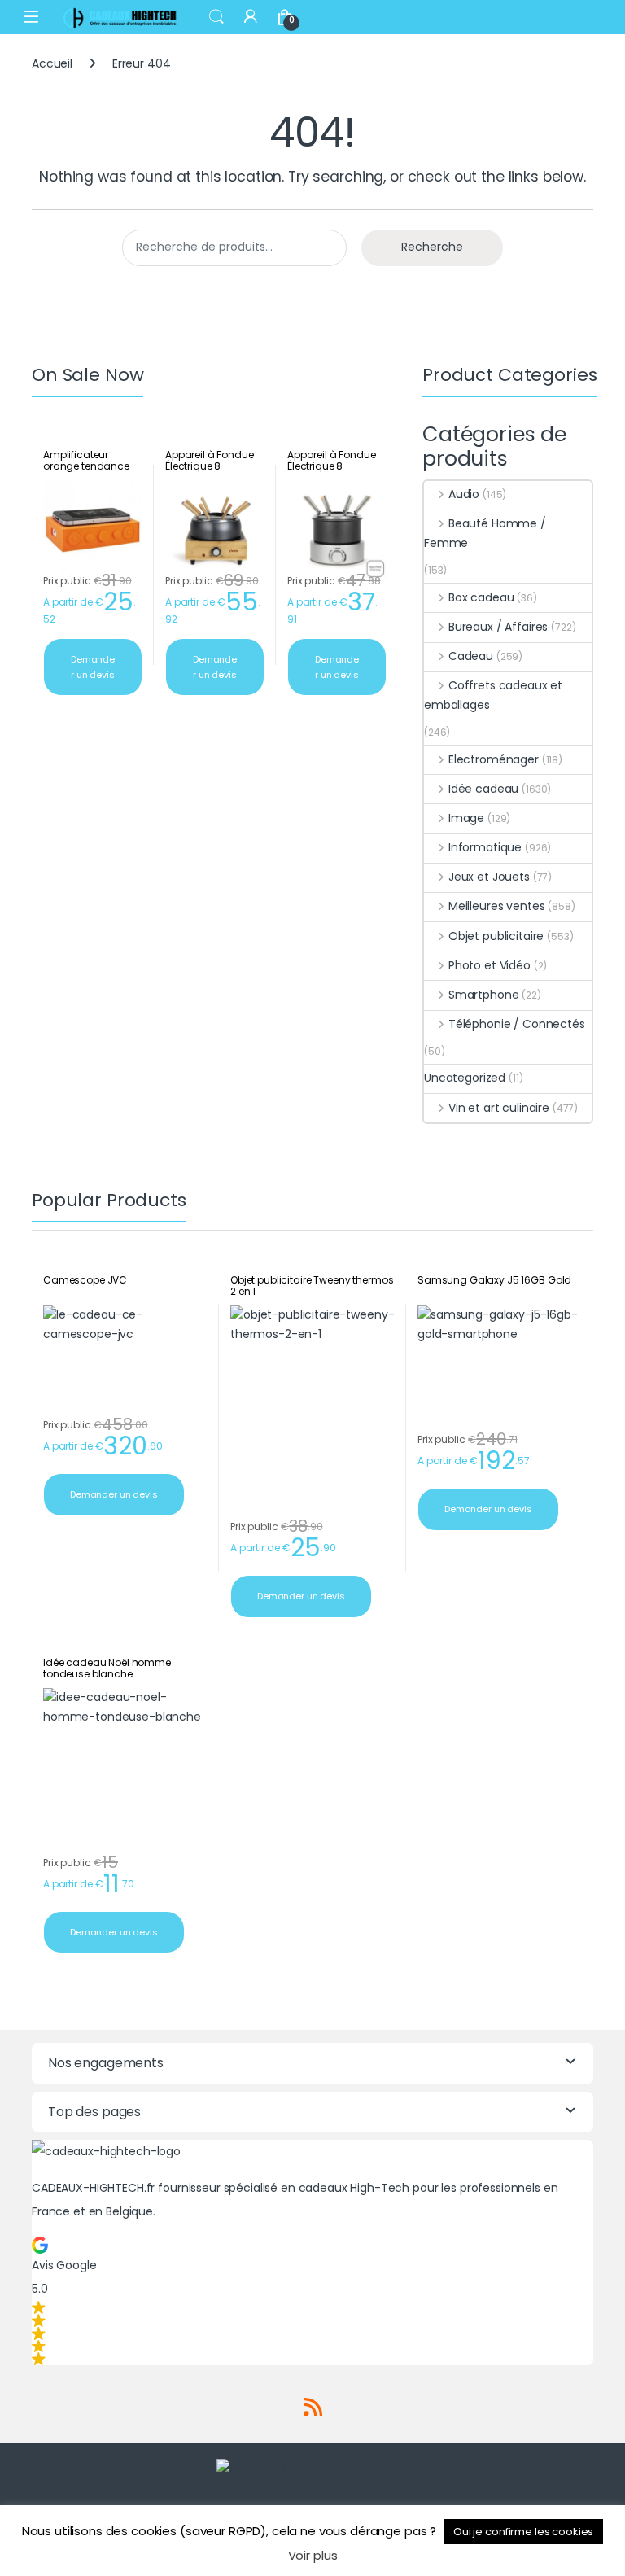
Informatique (485, 847)
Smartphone (483, 995)
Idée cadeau (483, 789)
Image (466, 818)
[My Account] (251, 17)
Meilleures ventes (496, 906)
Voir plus (313, 2555)
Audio (464, 494)
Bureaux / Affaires (498, 627)
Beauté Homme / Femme (485, 533)
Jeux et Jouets (489, 877)
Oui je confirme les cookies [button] (523, 2532)
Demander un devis (93, 667)
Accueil (52, 63)
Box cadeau (481, 597)
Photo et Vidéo (490, 965)
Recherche (432, 247)
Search (216, 17)
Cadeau (471, 656)
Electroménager (494, 759)
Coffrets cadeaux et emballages (493, 695)
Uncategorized (465, 1078)
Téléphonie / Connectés (517, 1024)
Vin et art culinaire (499, 1108)
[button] (312, 2301)
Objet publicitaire (496, 936)
